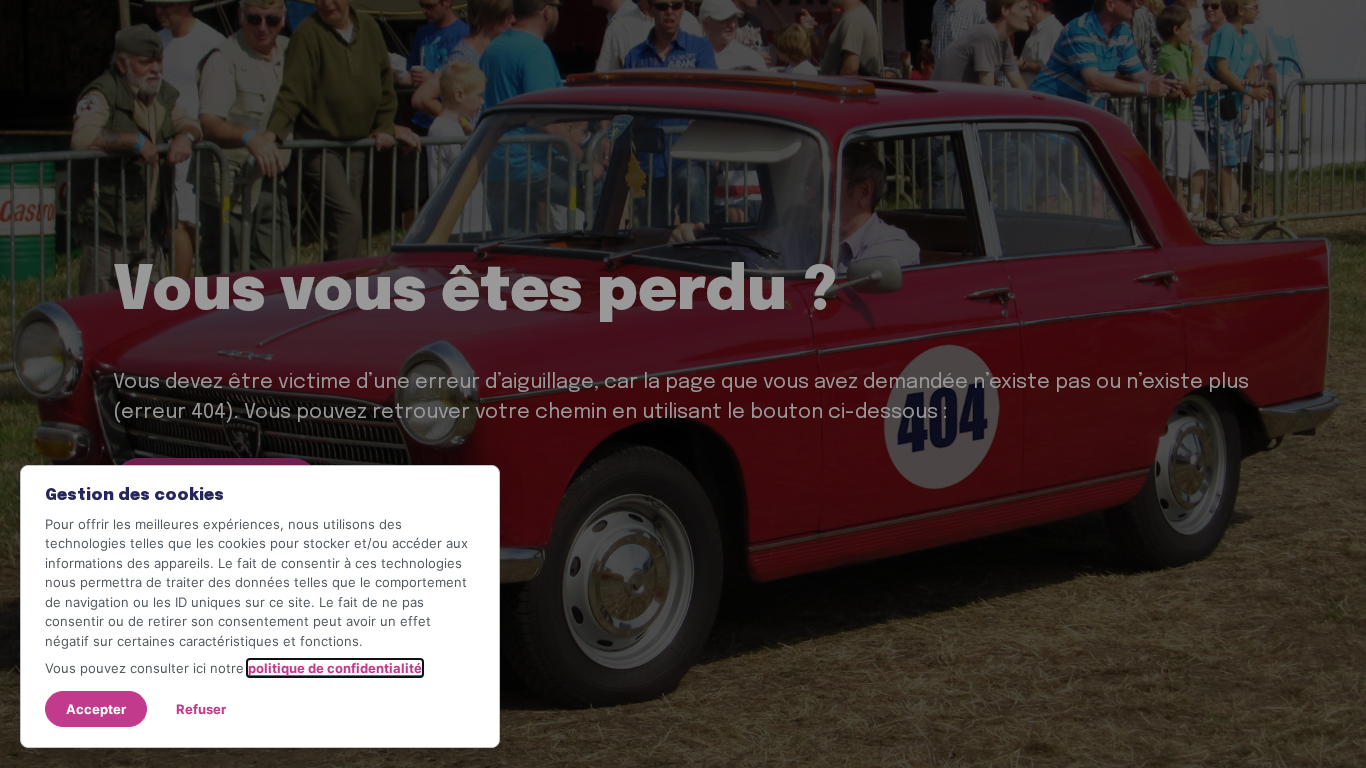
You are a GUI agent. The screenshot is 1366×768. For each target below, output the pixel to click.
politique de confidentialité (335, 668)
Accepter (96, 709)
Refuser (201, 709)
